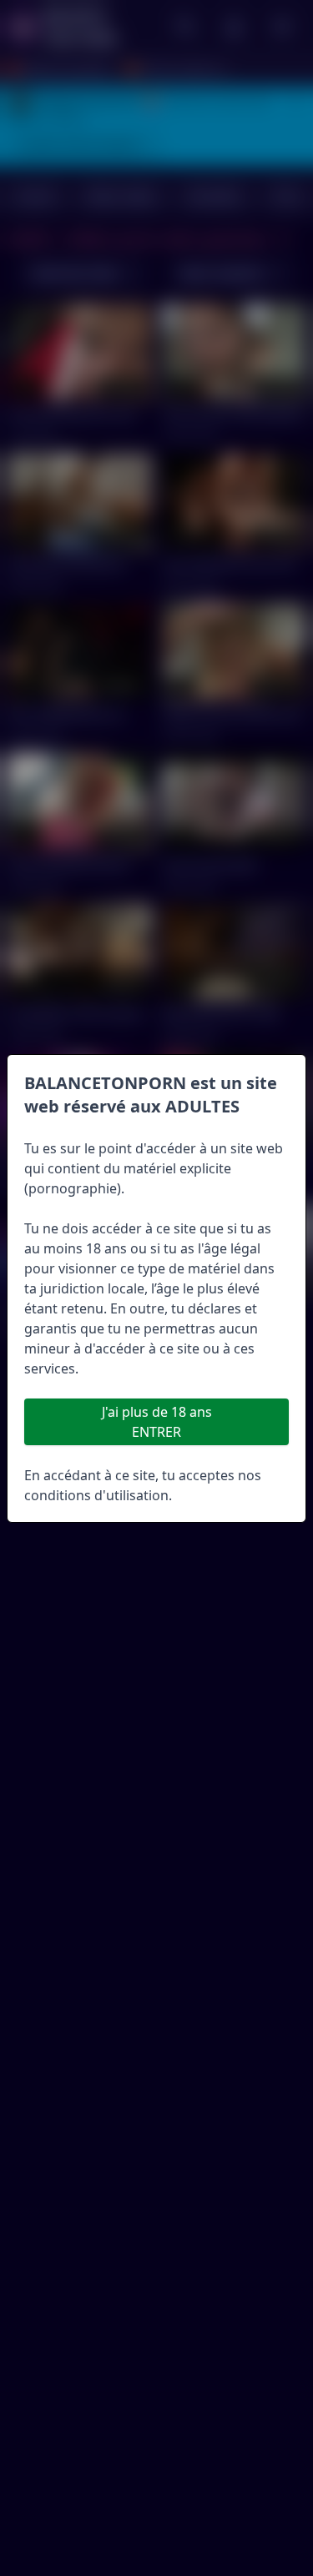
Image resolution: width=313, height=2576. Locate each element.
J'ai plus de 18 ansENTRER (157, 1422)
